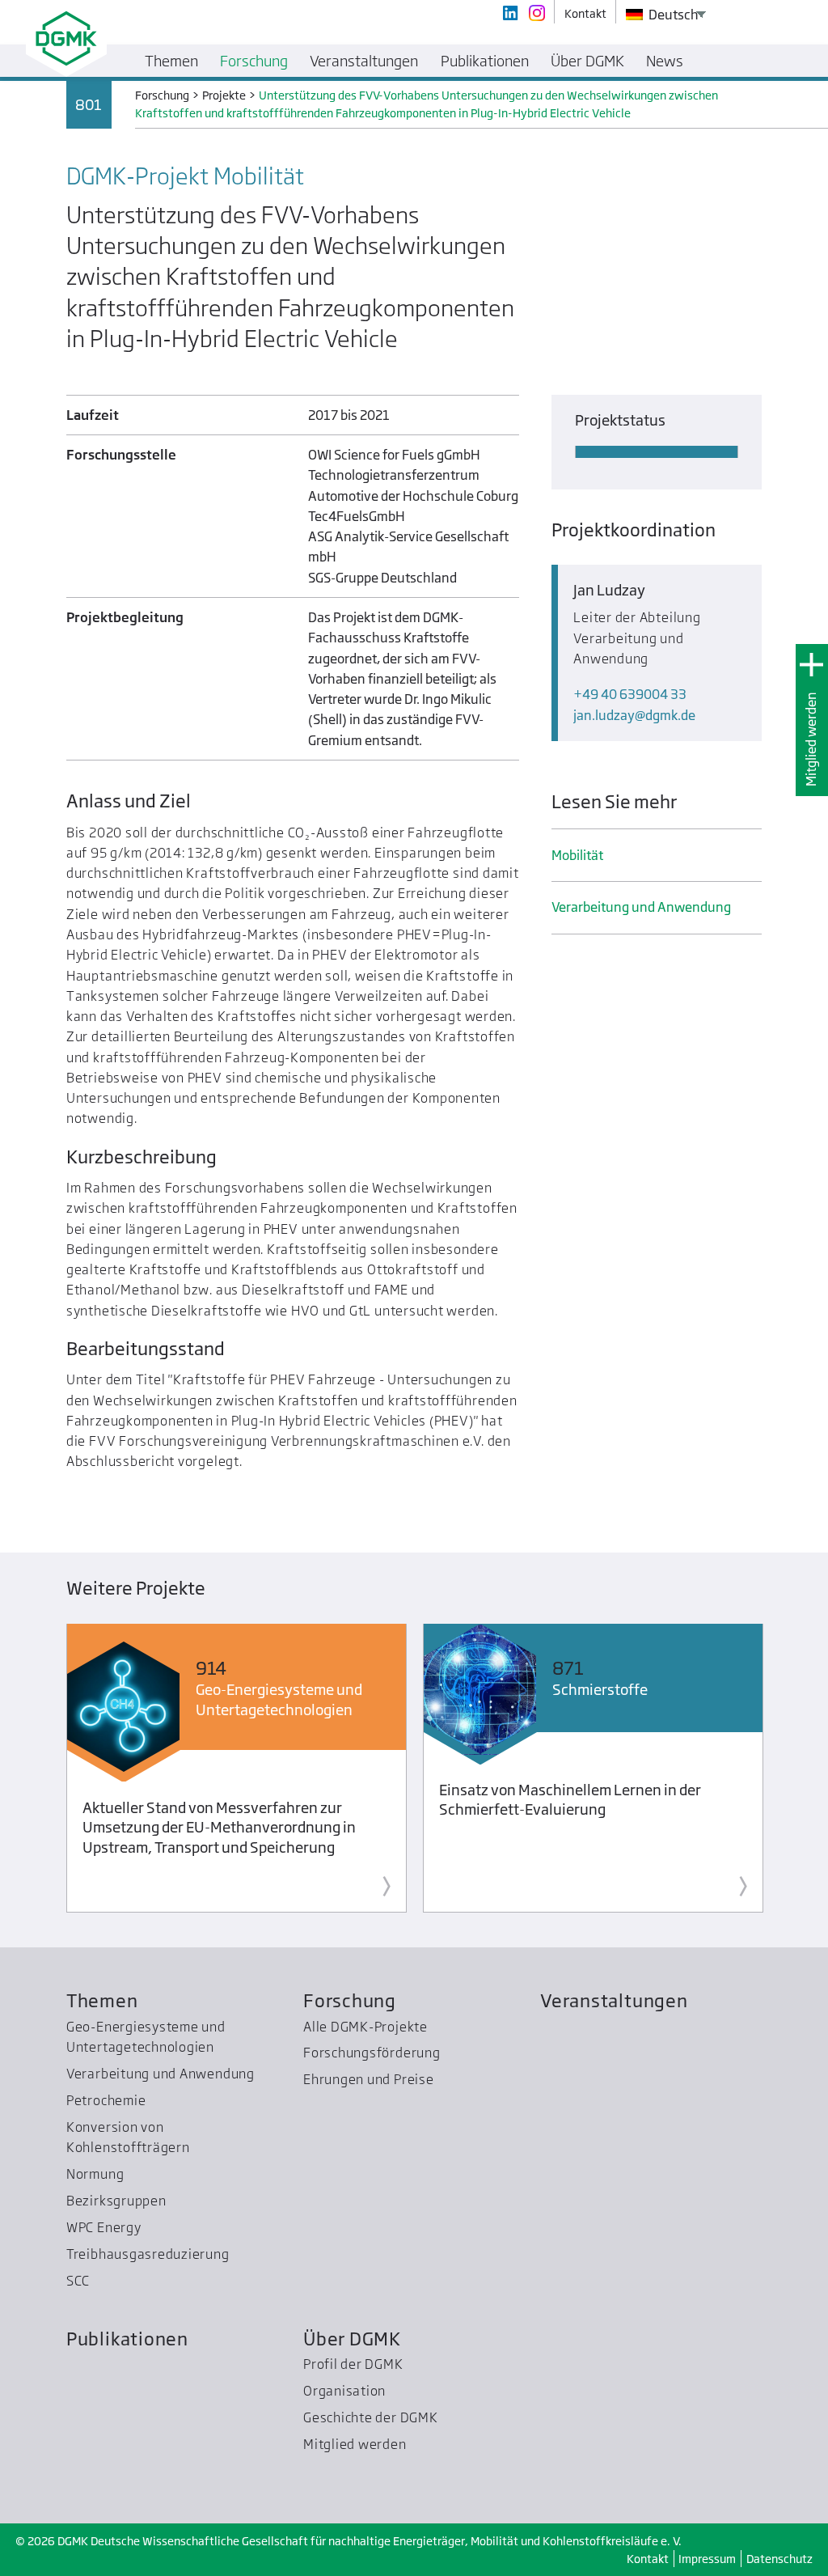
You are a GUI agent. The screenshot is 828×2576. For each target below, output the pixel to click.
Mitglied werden (811, 739)
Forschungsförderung (372, 2053)
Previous (37, 1771)
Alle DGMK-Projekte (365, 2027)
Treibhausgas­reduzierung (148, 2254)
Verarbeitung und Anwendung (641, 907)
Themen (102, 2000)
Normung (95, 2174)
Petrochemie (106, 2100)
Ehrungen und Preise (369, 2079)
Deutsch (672, 15)
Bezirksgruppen (116, 2201)
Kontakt (648, 2559)
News (665, 61)
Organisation (344, 2391)
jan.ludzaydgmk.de (634, 715)
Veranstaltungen (614, 2000)
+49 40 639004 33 (630, 694)
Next (791, 1771)
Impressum (707, 2559)
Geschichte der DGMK (371, 2417)
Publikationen (127, 2339)
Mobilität (577, 855)
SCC (78, 2281)
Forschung (350, 2000)
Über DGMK (352, 2339)
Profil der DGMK (353, 2364)
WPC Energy (104, 2227)
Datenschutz (779, 2559)
